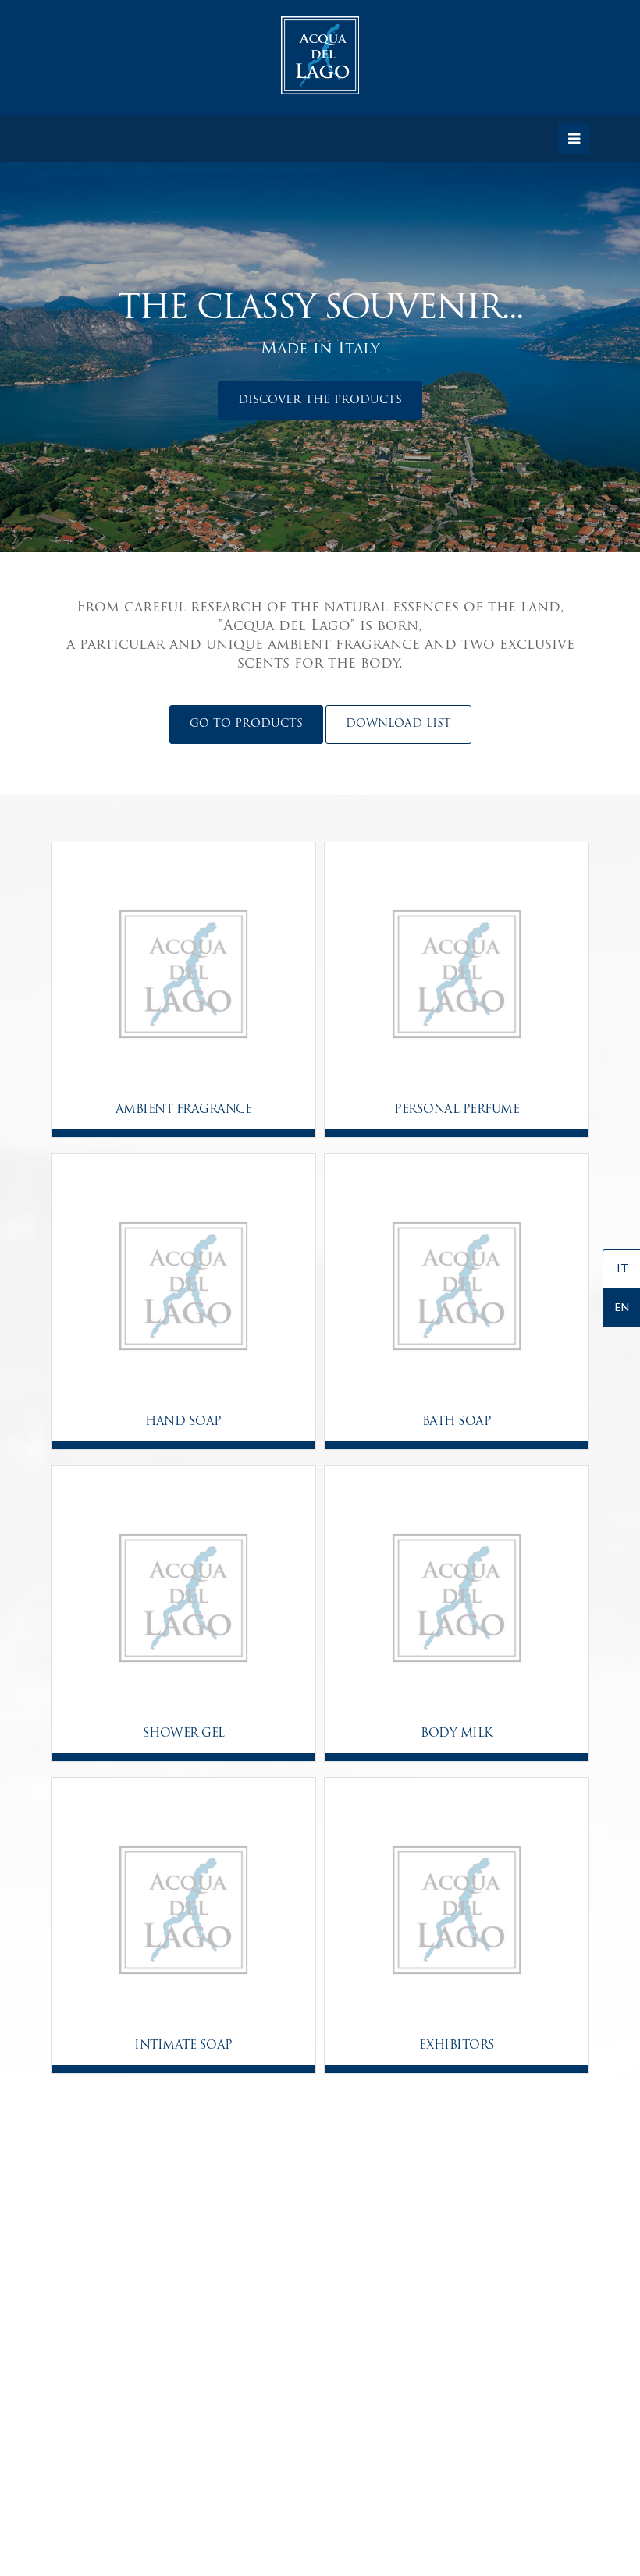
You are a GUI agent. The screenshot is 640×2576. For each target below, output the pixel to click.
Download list (398, 724)
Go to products (246, 724)
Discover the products (320, 400)
